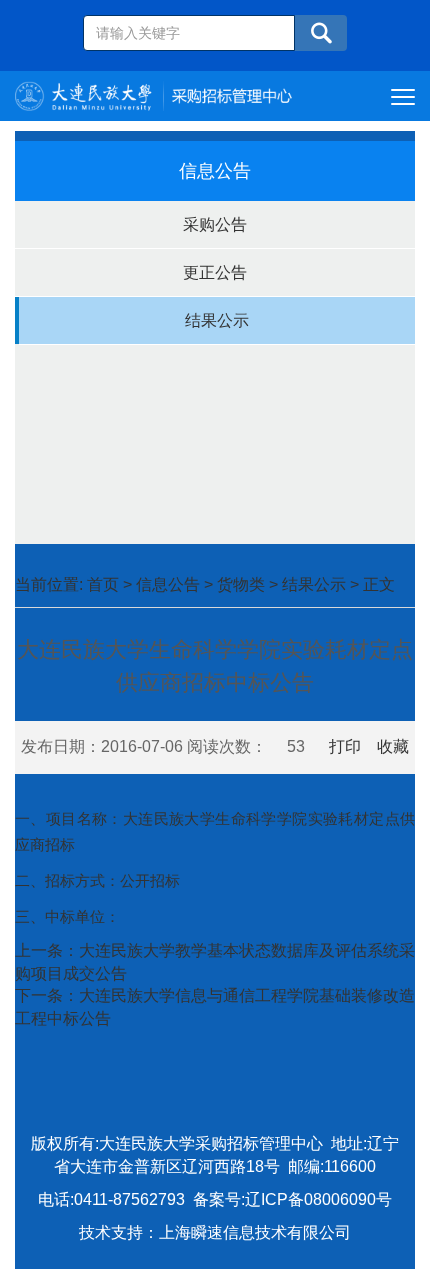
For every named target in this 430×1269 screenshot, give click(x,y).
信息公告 (168, 584)
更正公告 (215, 272)
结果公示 (217, 320)
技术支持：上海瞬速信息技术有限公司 (215, 1232)
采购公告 (215, 224)
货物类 (241, 584)
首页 (103, 584)
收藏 (393, 746)
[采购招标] (153, 94)
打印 (345, 746)
